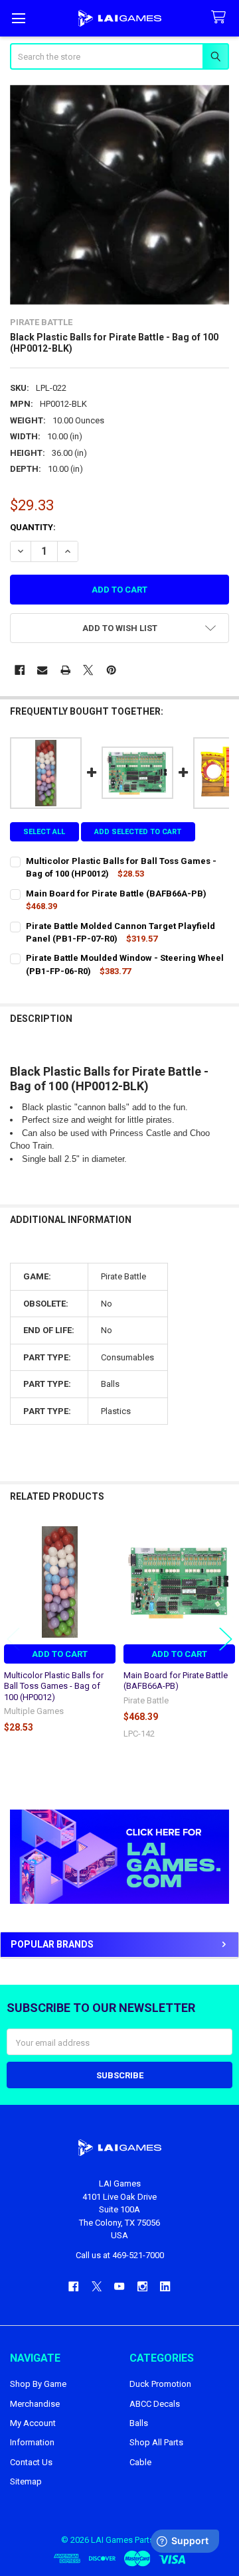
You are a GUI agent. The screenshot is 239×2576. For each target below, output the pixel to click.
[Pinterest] (111, 670)
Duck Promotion (160, 2384)
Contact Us (31, 2462)
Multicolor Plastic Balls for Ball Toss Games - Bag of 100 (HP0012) (54, 1686)
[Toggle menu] (18, 18)
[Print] (65, 670)
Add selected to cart (138, 832)
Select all (44, 832)
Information (32, 2442)
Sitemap (26, 2481)
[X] (88, 670)
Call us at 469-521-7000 (120, 2255)
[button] (119, 1856)
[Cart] (221, 18)
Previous (13, 1639)
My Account (33, 2423)
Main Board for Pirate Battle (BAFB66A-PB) (176, 1681)
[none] (120, 195)
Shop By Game (38, 2384)
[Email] (42, 670)
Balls (139, 2423)
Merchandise (35, 2404)
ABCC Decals (155, 2404)
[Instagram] (142, 2286)
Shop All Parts (156, 2442)
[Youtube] (119, 2286)
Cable (140, 2462)
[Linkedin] (165, 2286)
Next (226, 1639)
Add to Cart (60, 1654)
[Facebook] (20, 670)
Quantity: (33, 527)
